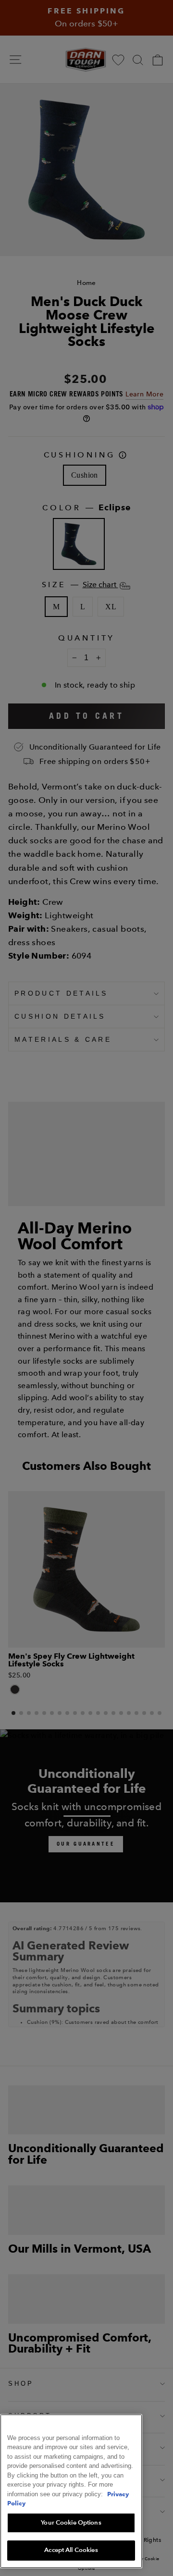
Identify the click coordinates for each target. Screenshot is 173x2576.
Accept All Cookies (71, 2550)
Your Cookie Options (71, 2523)
